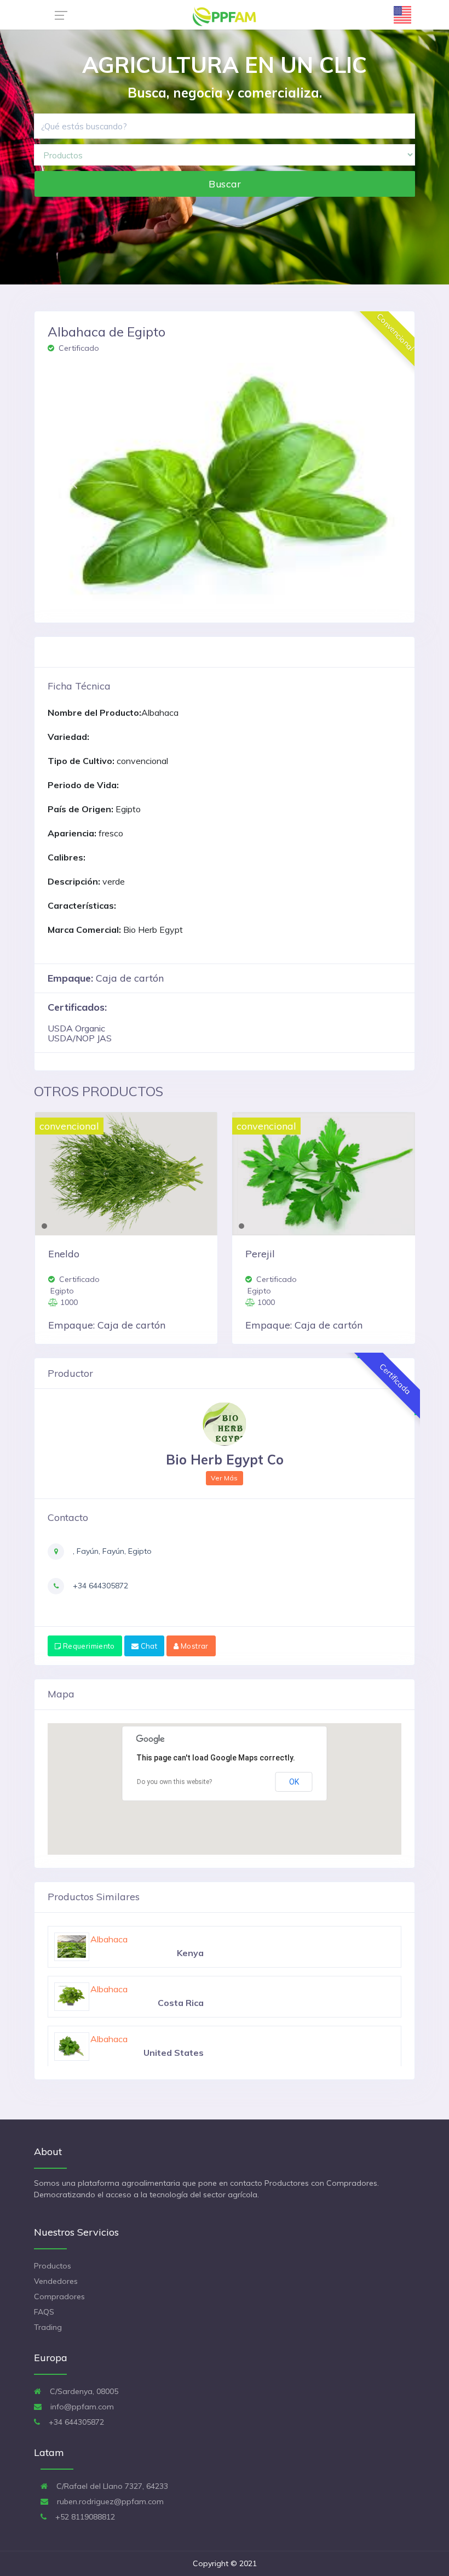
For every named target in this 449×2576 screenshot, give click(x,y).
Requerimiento (88, 1646)
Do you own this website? (174, 1782)
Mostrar (194, 1646)
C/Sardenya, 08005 (83, 2391)
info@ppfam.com (81, 2407)
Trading (48, 2327)
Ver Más (225, 1478)
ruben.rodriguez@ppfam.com (109, 2501)
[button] (74, 483)
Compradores (59, 2296)
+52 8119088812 (84, 2517)
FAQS (44, 2312)
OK (294, 1782)
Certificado (78, 348)
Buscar (225, 184)
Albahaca (109, 1939)
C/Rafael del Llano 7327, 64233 (111, 2486)
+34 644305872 (99, 1586)
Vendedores (56, 2281)
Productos (53, 2266)
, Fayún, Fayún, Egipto (111, 1551)
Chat (148, 1646)
